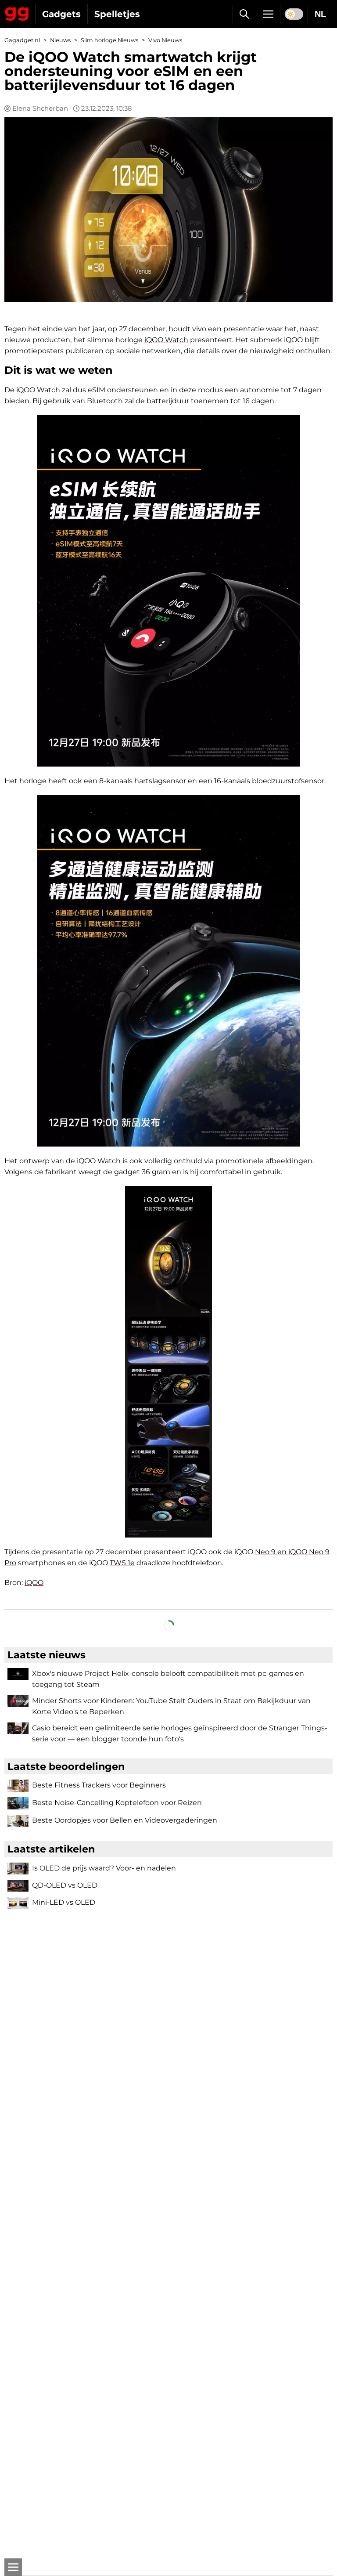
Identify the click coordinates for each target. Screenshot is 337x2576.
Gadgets (61, 14)
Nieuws (60, 40)
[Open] (13, 2567)
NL (320, 14)
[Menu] (268, 14)
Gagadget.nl (22, 40)
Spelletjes (117, 14)
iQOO (34, 1583)
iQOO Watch (166, 340)
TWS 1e (122, 1563)
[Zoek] (244, 14)
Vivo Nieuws (165, 40)
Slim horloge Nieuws (109, 40)
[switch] (294, 14)
